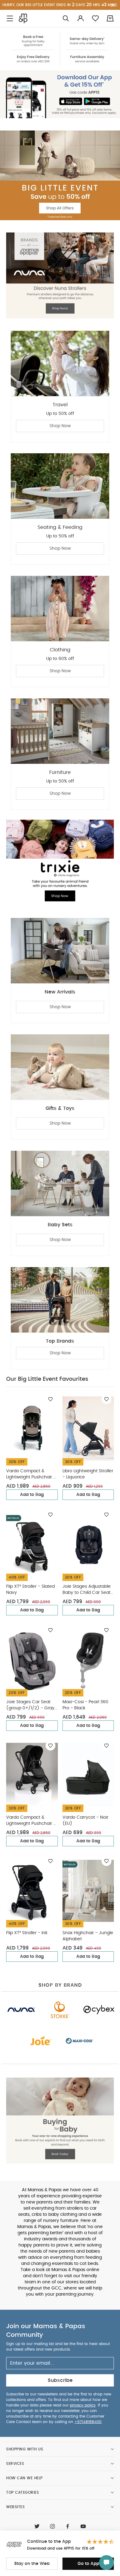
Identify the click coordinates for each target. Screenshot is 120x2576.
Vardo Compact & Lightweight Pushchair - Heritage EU (31, 1475)
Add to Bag (32, 1495)
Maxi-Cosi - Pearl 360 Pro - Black (85, 1705)
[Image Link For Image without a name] (60, 49)
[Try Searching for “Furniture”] (66, 18)
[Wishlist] (50, 1399)
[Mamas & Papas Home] (23, 18)
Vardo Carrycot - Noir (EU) (85, 1821)
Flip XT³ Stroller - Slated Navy (30, 1590)
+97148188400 (88, 2422)
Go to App (88, 2564)
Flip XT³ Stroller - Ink (27, 1933)
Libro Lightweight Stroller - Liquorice (88, 1474)
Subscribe (60, 2380)
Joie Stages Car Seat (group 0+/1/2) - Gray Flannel (30, 1706)
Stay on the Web (32, 2564)
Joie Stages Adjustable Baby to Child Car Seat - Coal (87, 1590)
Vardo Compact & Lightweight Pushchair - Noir (31, 1821)
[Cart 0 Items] (110, 18)
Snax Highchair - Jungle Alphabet (88, 1936)
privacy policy (83, 2405)
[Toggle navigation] (10, 18)
